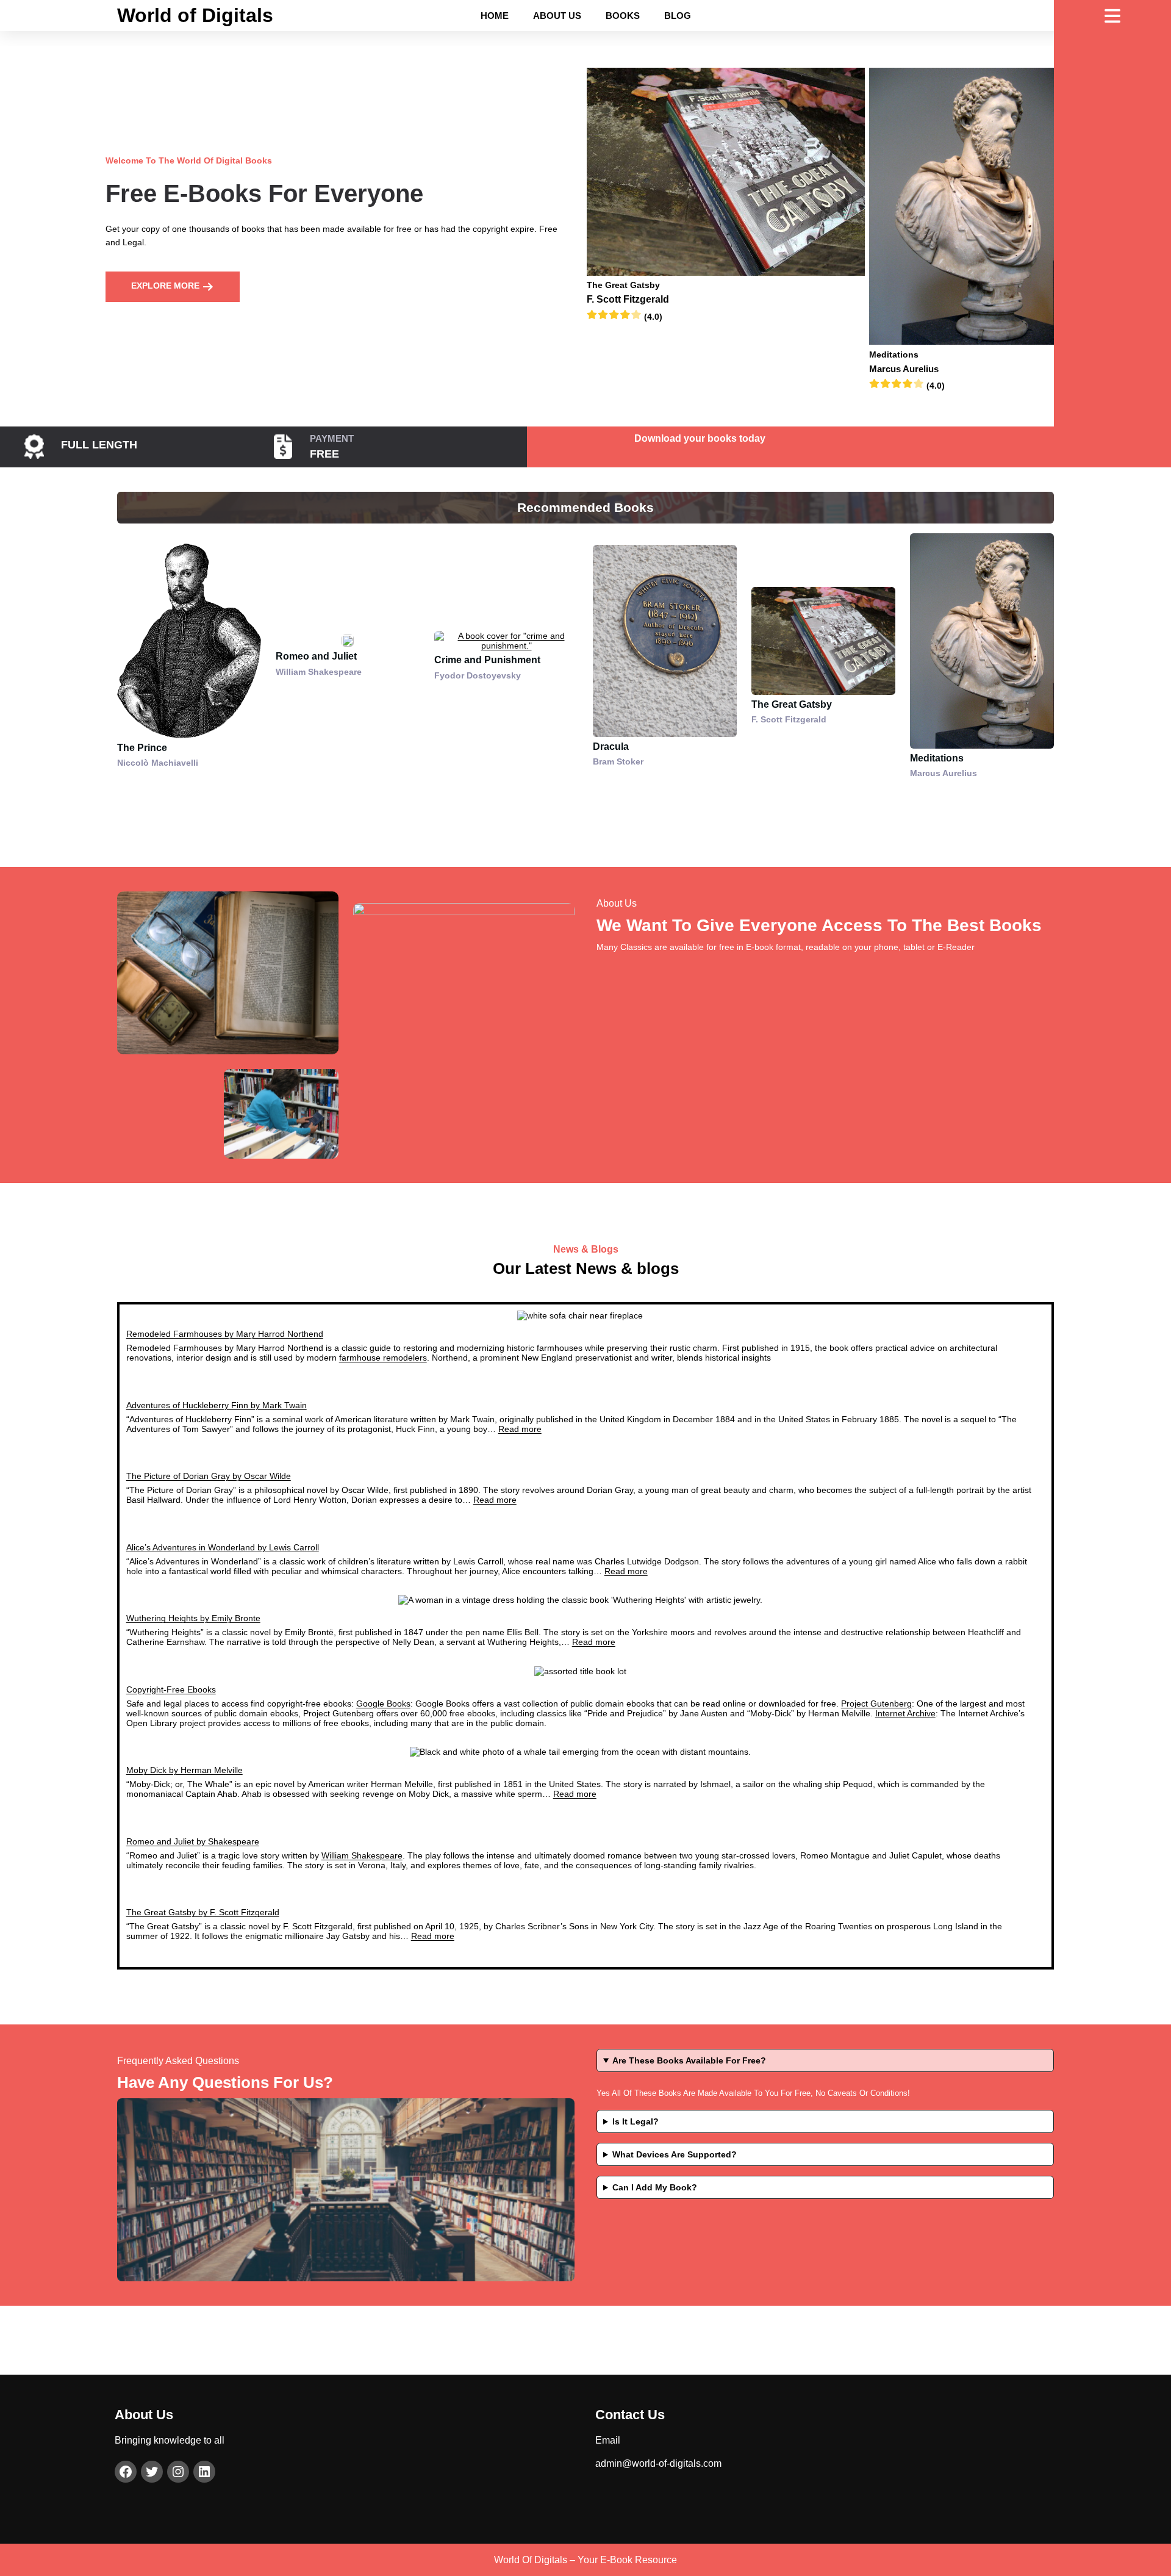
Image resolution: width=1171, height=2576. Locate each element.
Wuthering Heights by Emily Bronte (193, 1618)
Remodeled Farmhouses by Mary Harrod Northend (225, 1334)
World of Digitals (195, 15)
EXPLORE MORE (167, 286)
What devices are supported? (675, 2154)
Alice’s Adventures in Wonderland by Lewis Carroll (223, 1547)
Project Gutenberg (876, 1704)
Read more (520, 1429)
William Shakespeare (362, 1855)
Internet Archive (905, 1713)
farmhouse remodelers (383, 1358)
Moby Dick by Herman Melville (184, 1770)
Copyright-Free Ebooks (171, 1689)
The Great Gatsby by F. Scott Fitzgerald (203, 1912)
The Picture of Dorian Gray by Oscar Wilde (209, 1476)
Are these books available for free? (689, 2060)
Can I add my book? (655, 2187)
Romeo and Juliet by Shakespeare (193, 1841)
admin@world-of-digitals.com (658, 2463)
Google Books (383, 1704)
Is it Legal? (636, 2121)
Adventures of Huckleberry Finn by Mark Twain (217, 1405)
